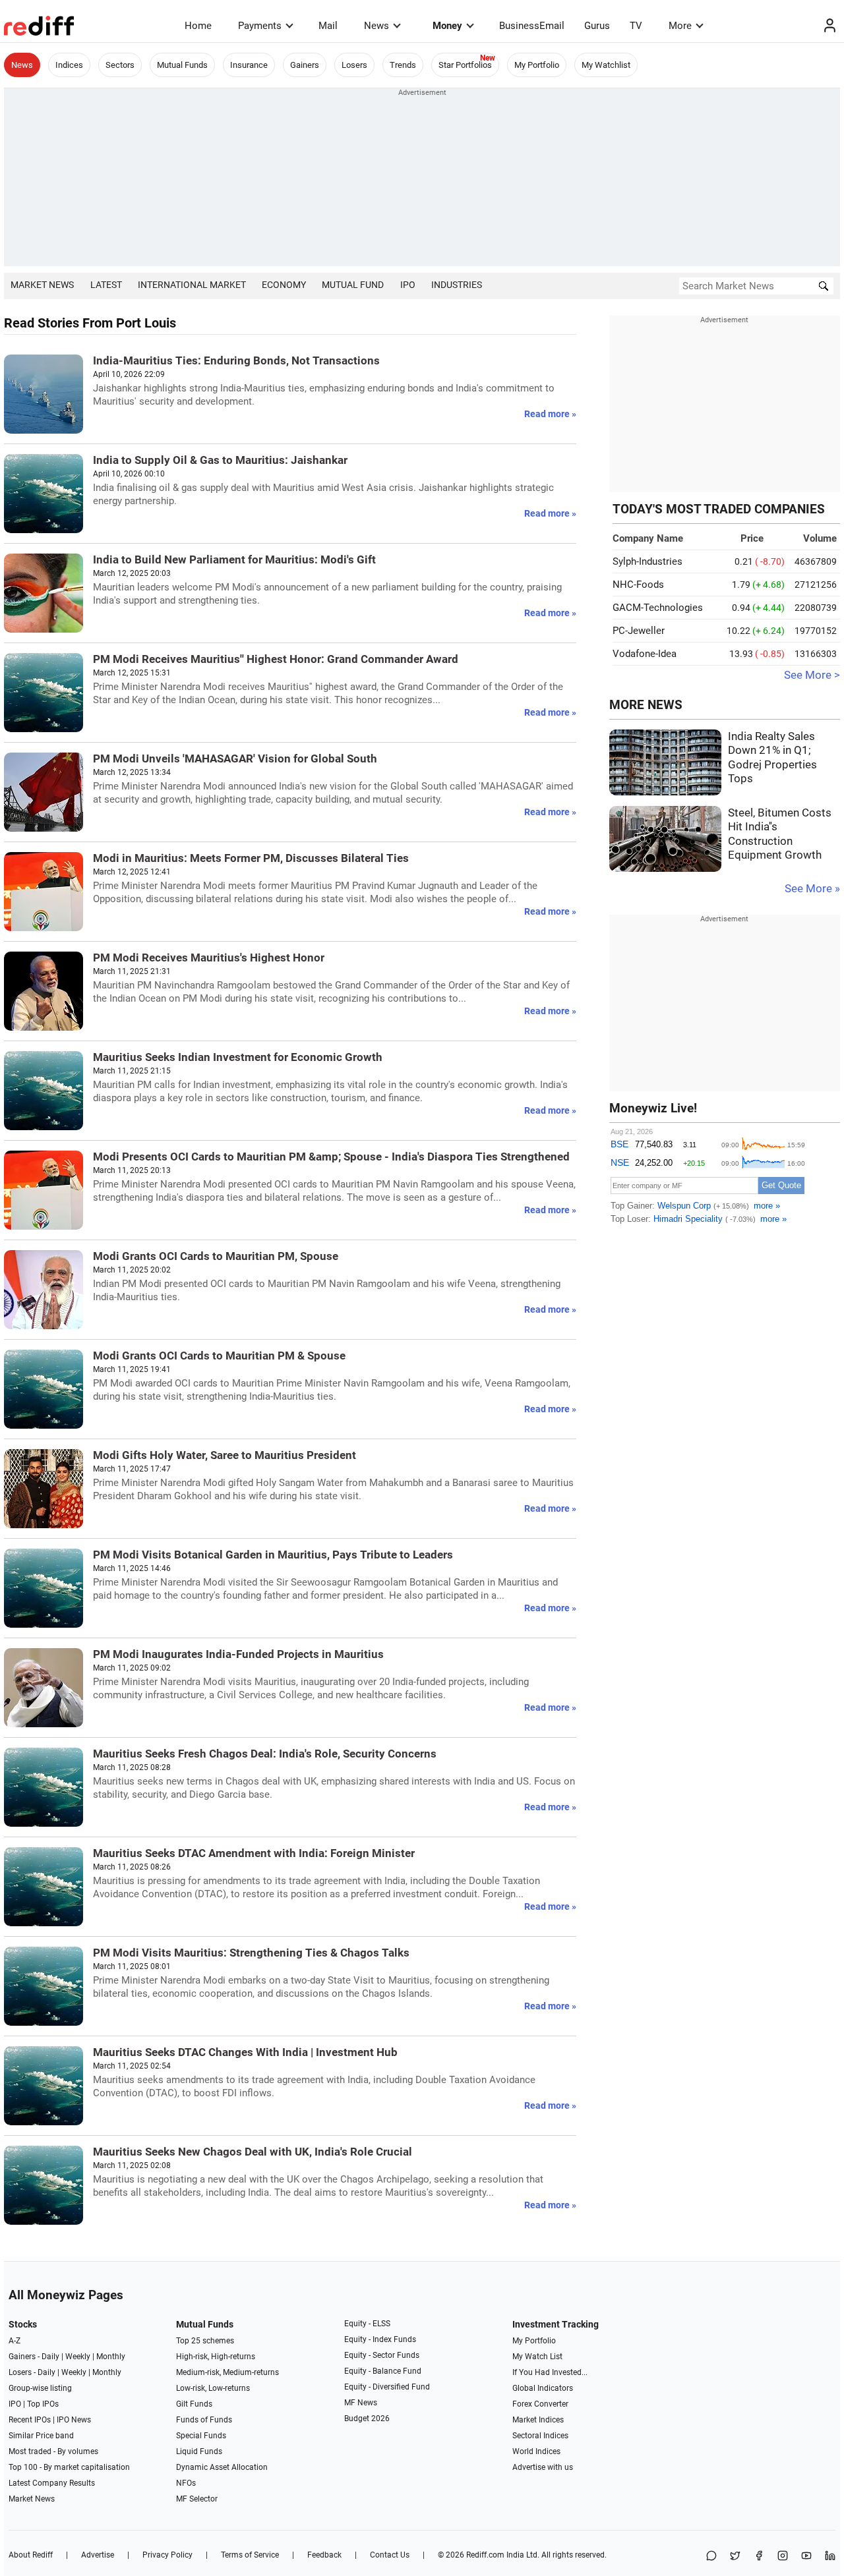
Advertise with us (543, 2467)
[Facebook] (759, 2557)
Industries (457, 285)
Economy (284, 285)
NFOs (186, 2483)
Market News (42, 285)
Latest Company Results (52, 2483)
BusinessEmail (532, 26)
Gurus (597, 26)
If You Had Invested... (550, 2372)
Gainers (305, 65)
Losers (354, 65)
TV (636, 26)
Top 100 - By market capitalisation (69, 2467)
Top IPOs (43, 2404)
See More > (812, 675)
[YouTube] (806, 2557)
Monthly (111, 2357)
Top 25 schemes (205, 2341)
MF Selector (197, 2499)
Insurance (249, 65)
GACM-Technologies (658, 608)
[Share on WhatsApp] (711, 2557)
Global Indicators (543, 2388)
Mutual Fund (353, 285)
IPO (408, 285)
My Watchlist (606, 65)
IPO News (74, 2420)
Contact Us (390, 2555)
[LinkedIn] (830, 2557)
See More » (812, 889)
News (377, 26)
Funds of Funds (204, 2420)
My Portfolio (537, 65)
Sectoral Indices (540, 2436)
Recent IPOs (30, 2420)
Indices (69, 65)
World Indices (536, 2451)
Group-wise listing (40, 2388)
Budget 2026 (367, 2419)
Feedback (324, 2555)
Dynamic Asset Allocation (222, 2467)
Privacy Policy (167, 2555)
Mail (328, 26)
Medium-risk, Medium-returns (227, 2372)
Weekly (78, 2357)
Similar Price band (41, 2436)
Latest (106, 285)
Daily (50, 2357)
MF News (361, 2403)
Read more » (550, 414)
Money (447, 26)
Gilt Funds (194, 2404)
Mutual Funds (182, 65)
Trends (403, 65)
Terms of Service (250, 2555)
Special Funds (201, 2436)
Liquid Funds (199, 2451)
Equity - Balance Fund (383, 2371)
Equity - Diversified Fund (387, 2387)
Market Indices (538, 2420)
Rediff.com (485, 2555)
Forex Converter (540, 2404)
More (680, 26)
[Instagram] (783, 2557)
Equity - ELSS (367, 2324)
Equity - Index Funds (380, 2339)
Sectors (120, 65)
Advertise (98, 2555)
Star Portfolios (465, 65)
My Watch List (537, 2357)
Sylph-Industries (648, 561)
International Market (192, 285)
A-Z (15, 2341)
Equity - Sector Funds (382, 2355)
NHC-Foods (638, 585)
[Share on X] (735, 2557)
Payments (260, 26)
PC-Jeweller (639, 631)
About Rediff (31, 2555)
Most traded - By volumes (53, 2451)
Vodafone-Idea (645, 654)
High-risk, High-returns (216, 2357)
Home (198, 26)
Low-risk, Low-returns (213, 2388)
